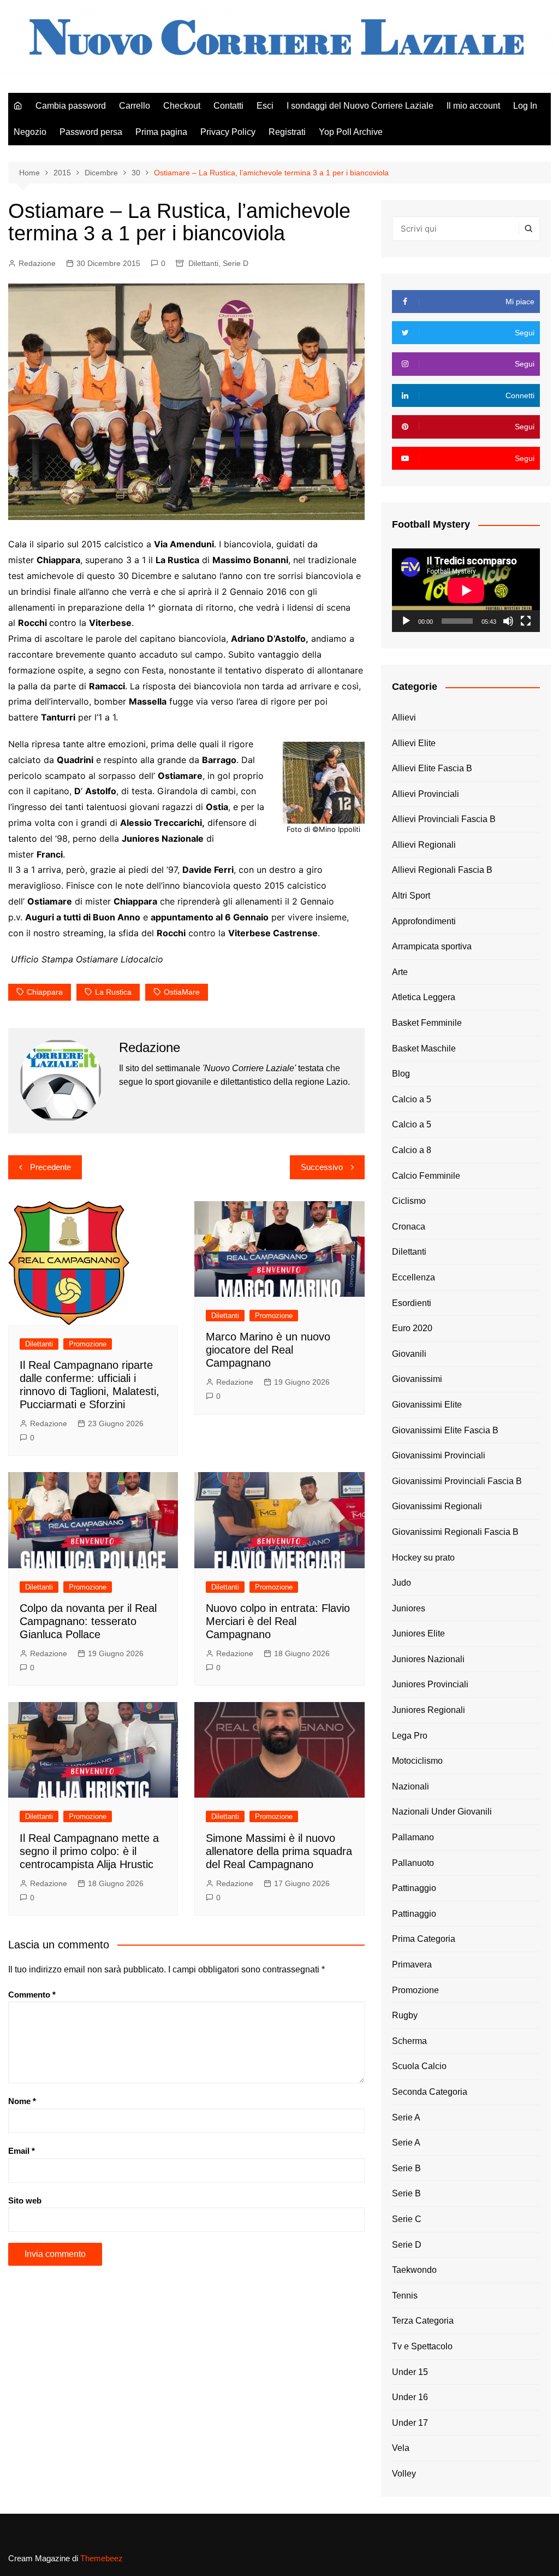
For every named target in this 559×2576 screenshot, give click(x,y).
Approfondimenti (424, 921)
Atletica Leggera (424, 997)
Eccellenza (414, 1277)
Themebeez (102, 2558)
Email (22, 2151)
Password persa (91, 132)
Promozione (88, 1344)
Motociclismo (417, 1761)
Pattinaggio (414, 1888)
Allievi (404, 717)
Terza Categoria (423, 2321)
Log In (525, 106)
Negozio (30, 132)
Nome (22, 2101)
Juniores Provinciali (430, 1684)
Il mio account (473, 106)
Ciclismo (409, 1201)
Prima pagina (161, 132)
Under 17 (410, 2423)
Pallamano (413, 1837)
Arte (400, 972)
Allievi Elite (414, 743)
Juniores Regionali (429, 1710)
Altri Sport (411, 896)
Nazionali (411, 1786)
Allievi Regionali (424, 845)
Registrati (287, 132)
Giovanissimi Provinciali (439, 1455)
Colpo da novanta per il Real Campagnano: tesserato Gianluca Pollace (88, 1621)
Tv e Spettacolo (422, 2346)
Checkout (182, 106)
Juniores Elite (418, 1633)
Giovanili (409, 1354)
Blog (401, 1074)
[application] (466, 590)
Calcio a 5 (412, 1099)
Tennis (405, 2296)
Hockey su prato (423, 1558)
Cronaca (409, 1227)
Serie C (407, 2219)
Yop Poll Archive (351, 132)
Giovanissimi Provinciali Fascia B (457, 1481)
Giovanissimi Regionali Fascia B (455, 1532)
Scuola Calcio (419, 2066)
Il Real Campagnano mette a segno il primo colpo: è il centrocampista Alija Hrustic (89, 1851)
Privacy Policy (228, 132)
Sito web (25, 2200)
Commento (32, 1995)
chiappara (45, 992)
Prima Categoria (424, 1939)
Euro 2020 (412, 1328)
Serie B (406, 2168)
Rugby (405, 2015)
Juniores (409, 1608)
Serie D (236, 263)
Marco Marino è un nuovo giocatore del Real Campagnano (268, 1350)
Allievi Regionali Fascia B (442, 870)
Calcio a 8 (412, 1150)
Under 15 (410, 2372)
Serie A (406, 2117)
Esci (265, 106)
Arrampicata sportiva (432, 946)
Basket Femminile (427, 1023)
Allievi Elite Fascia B (432, 768)
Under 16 (410, 2397)
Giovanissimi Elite (427, 1405)
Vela (401, 2448)
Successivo (322, 1167)
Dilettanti (203, 263)
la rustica (113, 992)
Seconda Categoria (430, 2092)
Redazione (37, 263)
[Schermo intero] (526, 621)
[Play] (406, 621)
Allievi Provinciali (426, 794)
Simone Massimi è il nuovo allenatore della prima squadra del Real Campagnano (279, 1851)
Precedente (50, 1167)
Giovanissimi (417, 1379)
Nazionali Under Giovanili (442, 1812)
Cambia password (71, 106)
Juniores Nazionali (428, 1659)
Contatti (228, 106)
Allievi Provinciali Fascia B (444, 819)
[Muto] (508, 621)
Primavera (412, 1965)
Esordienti (412, 1303)
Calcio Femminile (426, 1176)
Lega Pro (410, 1736)
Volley (404, 2474)
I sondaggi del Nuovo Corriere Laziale (360, 106)
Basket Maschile (424, 1048)
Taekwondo (414, 2270)
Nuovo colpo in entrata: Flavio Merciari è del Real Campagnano (278, 1621)
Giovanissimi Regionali (437, 1506)
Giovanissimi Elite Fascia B (445, 1430)
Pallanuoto (413, 1863)
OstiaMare (182, 992)
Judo (402, 1583)
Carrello (135, 106)
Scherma (409, 2041)
